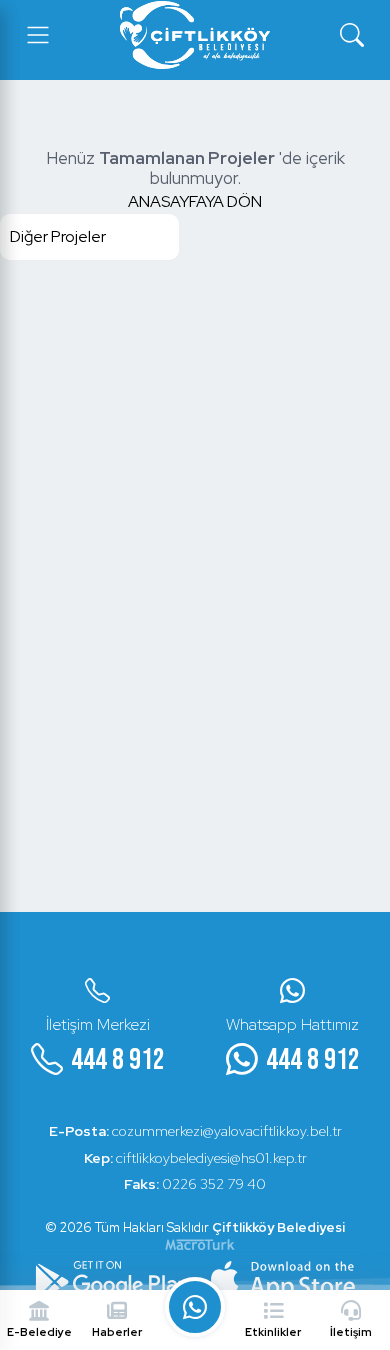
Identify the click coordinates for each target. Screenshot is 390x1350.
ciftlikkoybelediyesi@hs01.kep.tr (195, 1158)
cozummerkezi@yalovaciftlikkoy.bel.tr (195, 1131)
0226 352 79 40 (195, 1184)
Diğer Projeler (58, 236)
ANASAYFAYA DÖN (195, 201)
